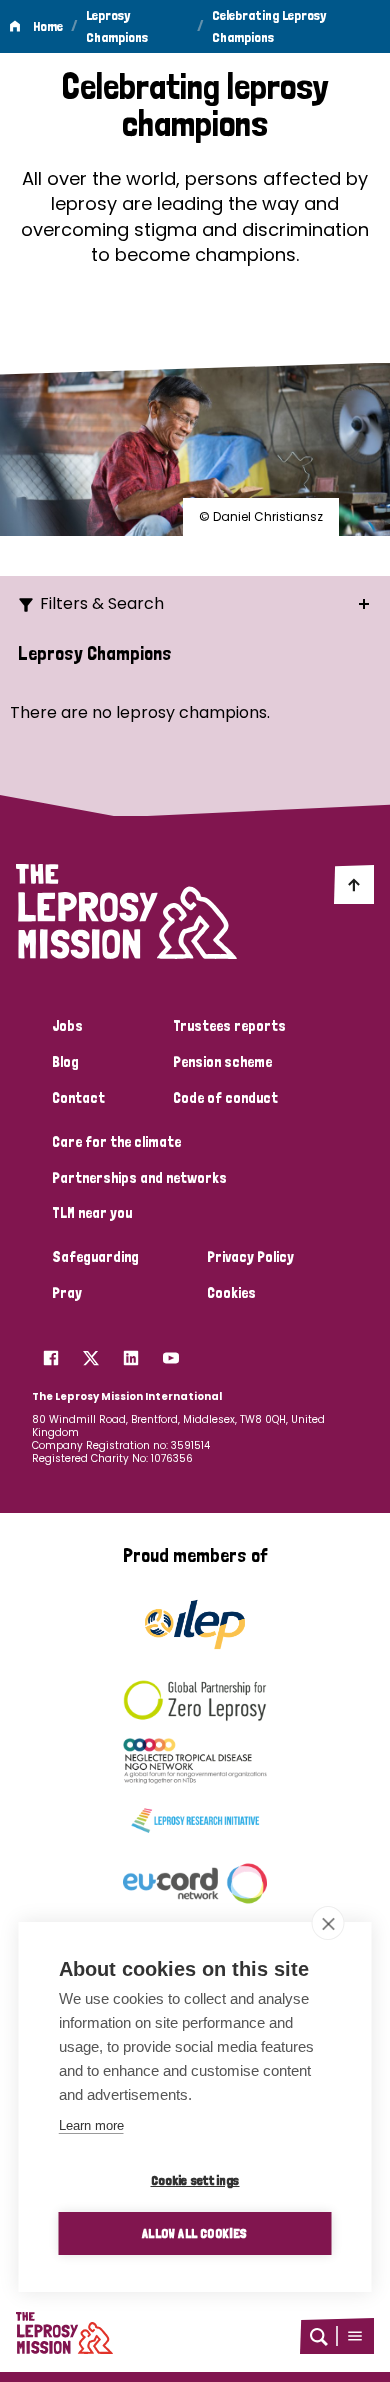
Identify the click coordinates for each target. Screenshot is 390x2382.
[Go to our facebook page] (51, 1353)
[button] (355, 2336)
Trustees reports (229, 1026)
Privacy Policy (250, 1257)
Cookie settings (195, 2180)
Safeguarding (95, 1257)
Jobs (67, 1026)
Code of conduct (225, 1098)
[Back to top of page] (354, 884)
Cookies (231, 1293)
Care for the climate (116, 1142)
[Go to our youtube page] (171, 1353)
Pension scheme (222, 1062)
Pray (67, 1293)
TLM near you (92, 1213)
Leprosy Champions (117, 26)
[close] (328, 1923)
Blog (65, 1062)
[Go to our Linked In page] (131, 1353)
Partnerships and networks (139, 1178)
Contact (78, 1098)
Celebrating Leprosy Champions (269, 26)
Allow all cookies (194, 2233)
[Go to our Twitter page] (91, 1353)
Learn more (91, 2125)
